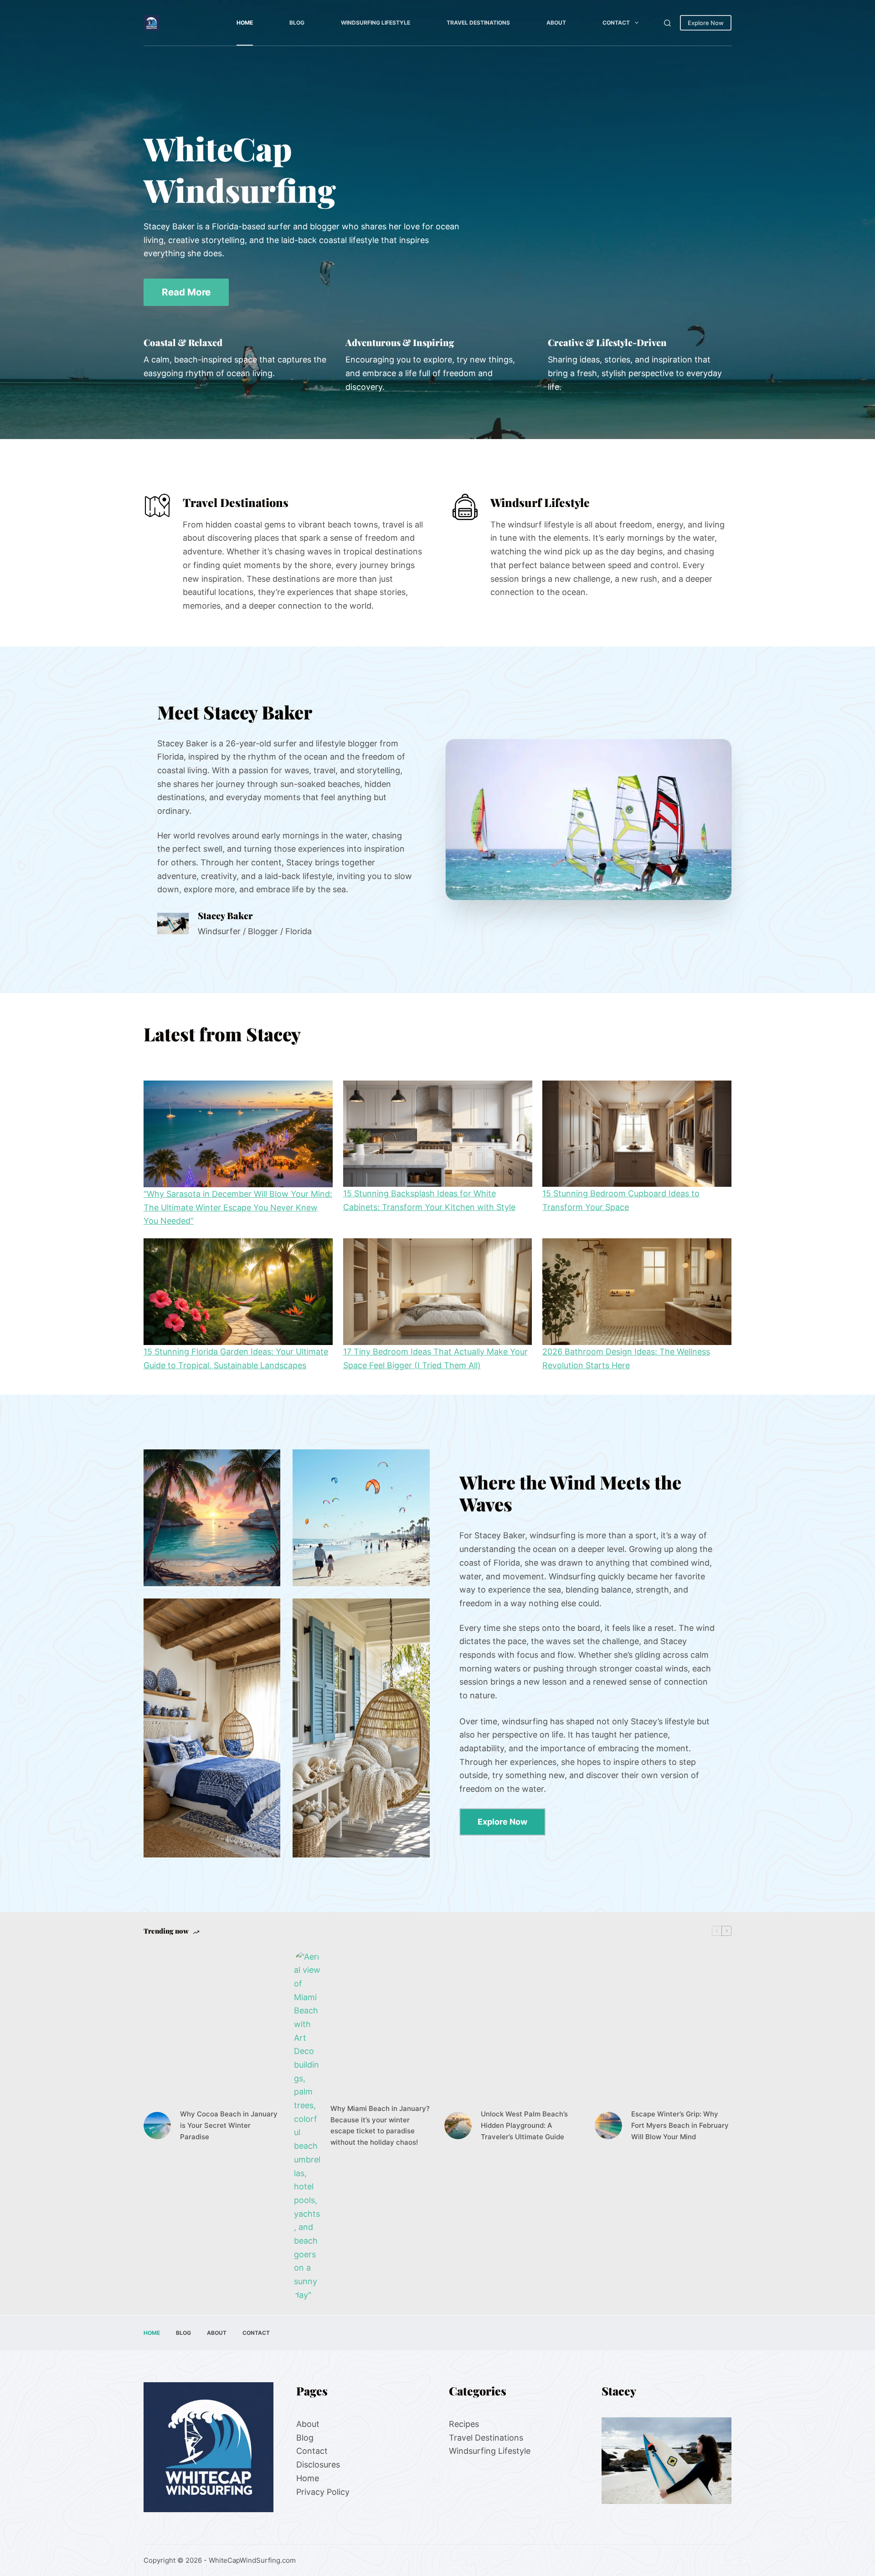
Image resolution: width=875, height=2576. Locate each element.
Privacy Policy (323, 2491)
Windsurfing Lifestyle (376, 23)
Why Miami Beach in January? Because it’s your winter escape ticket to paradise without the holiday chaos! (380, 2125)
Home (245, 23)
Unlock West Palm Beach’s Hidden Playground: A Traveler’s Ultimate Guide (524, 2126)
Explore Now (706, 23)
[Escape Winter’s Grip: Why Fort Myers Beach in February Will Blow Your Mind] (608, 2126)
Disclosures (318, 2465)
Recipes (464, 2424)
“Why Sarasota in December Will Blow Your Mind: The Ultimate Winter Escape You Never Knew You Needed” (238, 1207)
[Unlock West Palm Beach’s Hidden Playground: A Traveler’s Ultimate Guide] (458, 2126)
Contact (616, 23)
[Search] (667, 23)
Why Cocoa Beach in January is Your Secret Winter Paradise (229, 2126)
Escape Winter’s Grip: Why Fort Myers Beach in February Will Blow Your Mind (680, 2126)
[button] (589, 820)
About (556, 23)
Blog (297, 23)
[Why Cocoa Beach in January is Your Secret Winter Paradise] (157, 2126)
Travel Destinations (478, 23)
